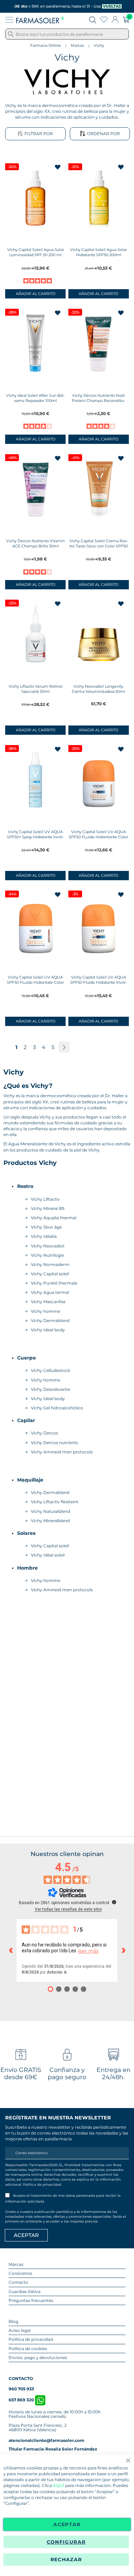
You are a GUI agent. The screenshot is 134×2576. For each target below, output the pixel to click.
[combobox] (67, 34)
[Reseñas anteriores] (11, 1951)
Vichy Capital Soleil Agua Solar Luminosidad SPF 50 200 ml (36, 252)
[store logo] (40, 20)
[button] (58, 168)
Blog (13, 2321)
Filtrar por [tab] (39, 134)
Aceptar (67, 2524)
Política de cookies (28, 2349)
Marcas (77, 45)
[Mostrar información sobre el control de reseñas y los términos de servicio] (114, 1902)
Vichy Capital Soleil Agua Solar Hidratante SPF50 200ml (98, 252)
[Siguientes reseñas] (123, 1951)
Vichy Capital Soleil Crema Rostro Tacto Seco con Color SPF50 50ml (99, 546)
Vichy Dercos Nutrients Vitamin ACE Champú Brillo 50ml (35, 543)
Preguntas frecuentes (31, 2300)
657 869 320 (22, 2400)
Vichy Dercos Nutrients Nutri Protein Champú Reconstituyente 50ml (98, 401)
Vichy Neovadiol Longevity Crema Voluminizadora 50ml (98, 689)
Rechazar (66, 2559)
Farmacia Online (46, 45)
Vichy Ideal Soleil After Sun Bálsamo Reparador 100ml (35, 398)
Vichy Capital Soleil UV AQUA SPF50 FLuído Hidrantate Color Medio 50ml (35, 982)
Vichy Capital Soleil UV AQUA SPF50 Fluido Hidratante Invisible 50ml (98, 982)
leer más (88, 1951)
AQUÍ (59, 2485)
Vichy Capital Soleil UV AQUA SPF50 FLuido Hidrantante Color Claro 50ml (98, 837)
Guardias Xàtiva (25, 2291)
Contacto (18, 2282)
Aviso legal (20, 2330)
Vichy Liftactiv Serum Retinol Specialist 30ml (36, 689)
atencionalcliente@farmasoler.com (47, 2440)
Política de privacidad (42, 2185)
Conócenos (20, 2273)
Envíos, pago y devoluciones (38, 2357)
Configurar (66, 2542)
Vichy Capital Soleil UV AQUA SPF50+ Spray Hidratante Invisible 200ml (35, 837)
